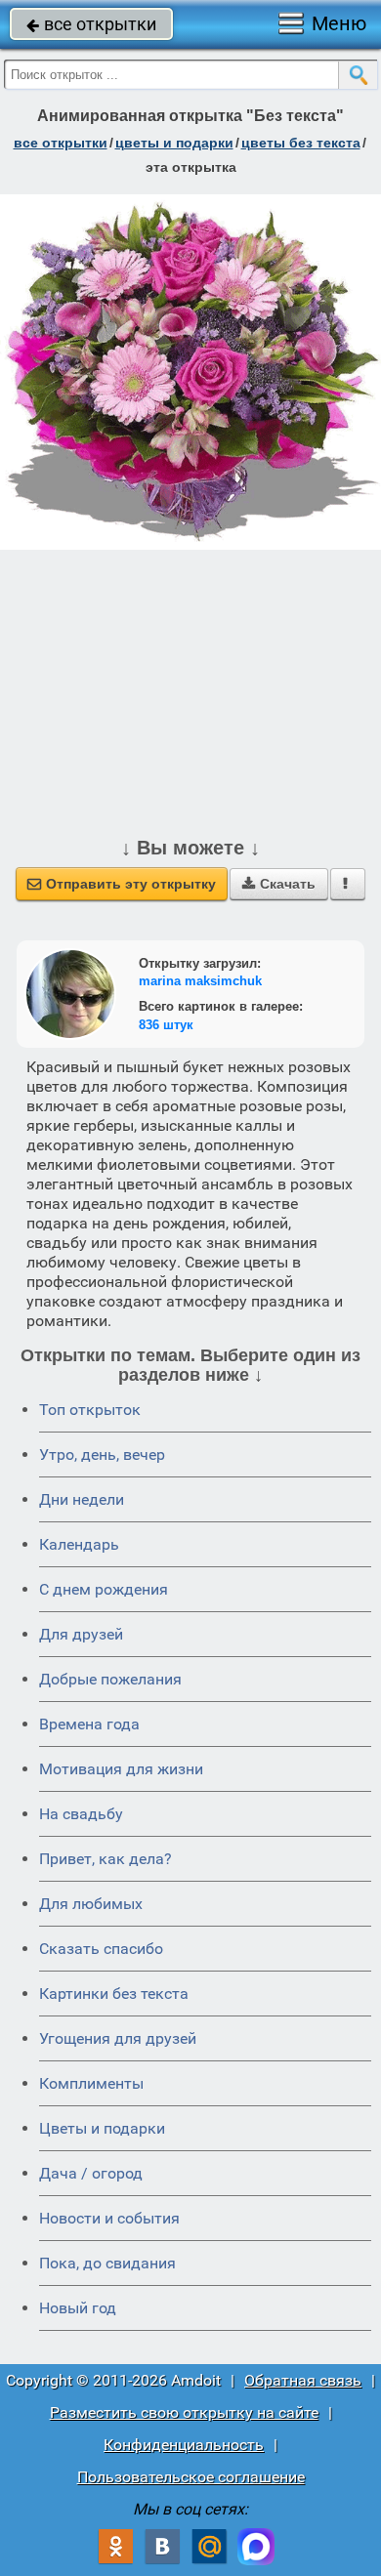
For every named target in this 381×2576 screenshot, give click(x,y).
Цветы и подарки (102, 2128)
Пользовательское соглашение (191, 2477)
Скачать (279, 884)
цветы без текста (301, 143)
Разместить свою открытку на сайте (184, 2412)
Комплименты (91, 2083)
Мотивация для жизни (121, 1769)
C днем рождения (104, 1589)
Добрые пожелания (110, 1679)
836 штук (166, 1025)
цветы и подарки (174, 143)
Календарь (79, 1544)
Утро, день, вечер (102, 1454)
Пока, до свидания (107, 2263)
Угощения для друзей (118, 2038)
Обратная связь (303, 2380)
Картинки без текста (114, 1994)
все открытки (91, 24)
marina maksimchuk (200, 981)
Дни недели (82, 1499)
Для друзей (81, 1634)
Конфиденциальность (184, 2445)
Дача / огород (91, 2173)
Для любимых (91, 1904)
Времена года (89, 1724)
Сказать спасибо (101, 1949)
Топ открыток (90, 1410)
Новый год (78, 2308)
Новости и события (109, 2218)
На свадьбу (81, 1814)
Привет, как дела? (106, 1859)
